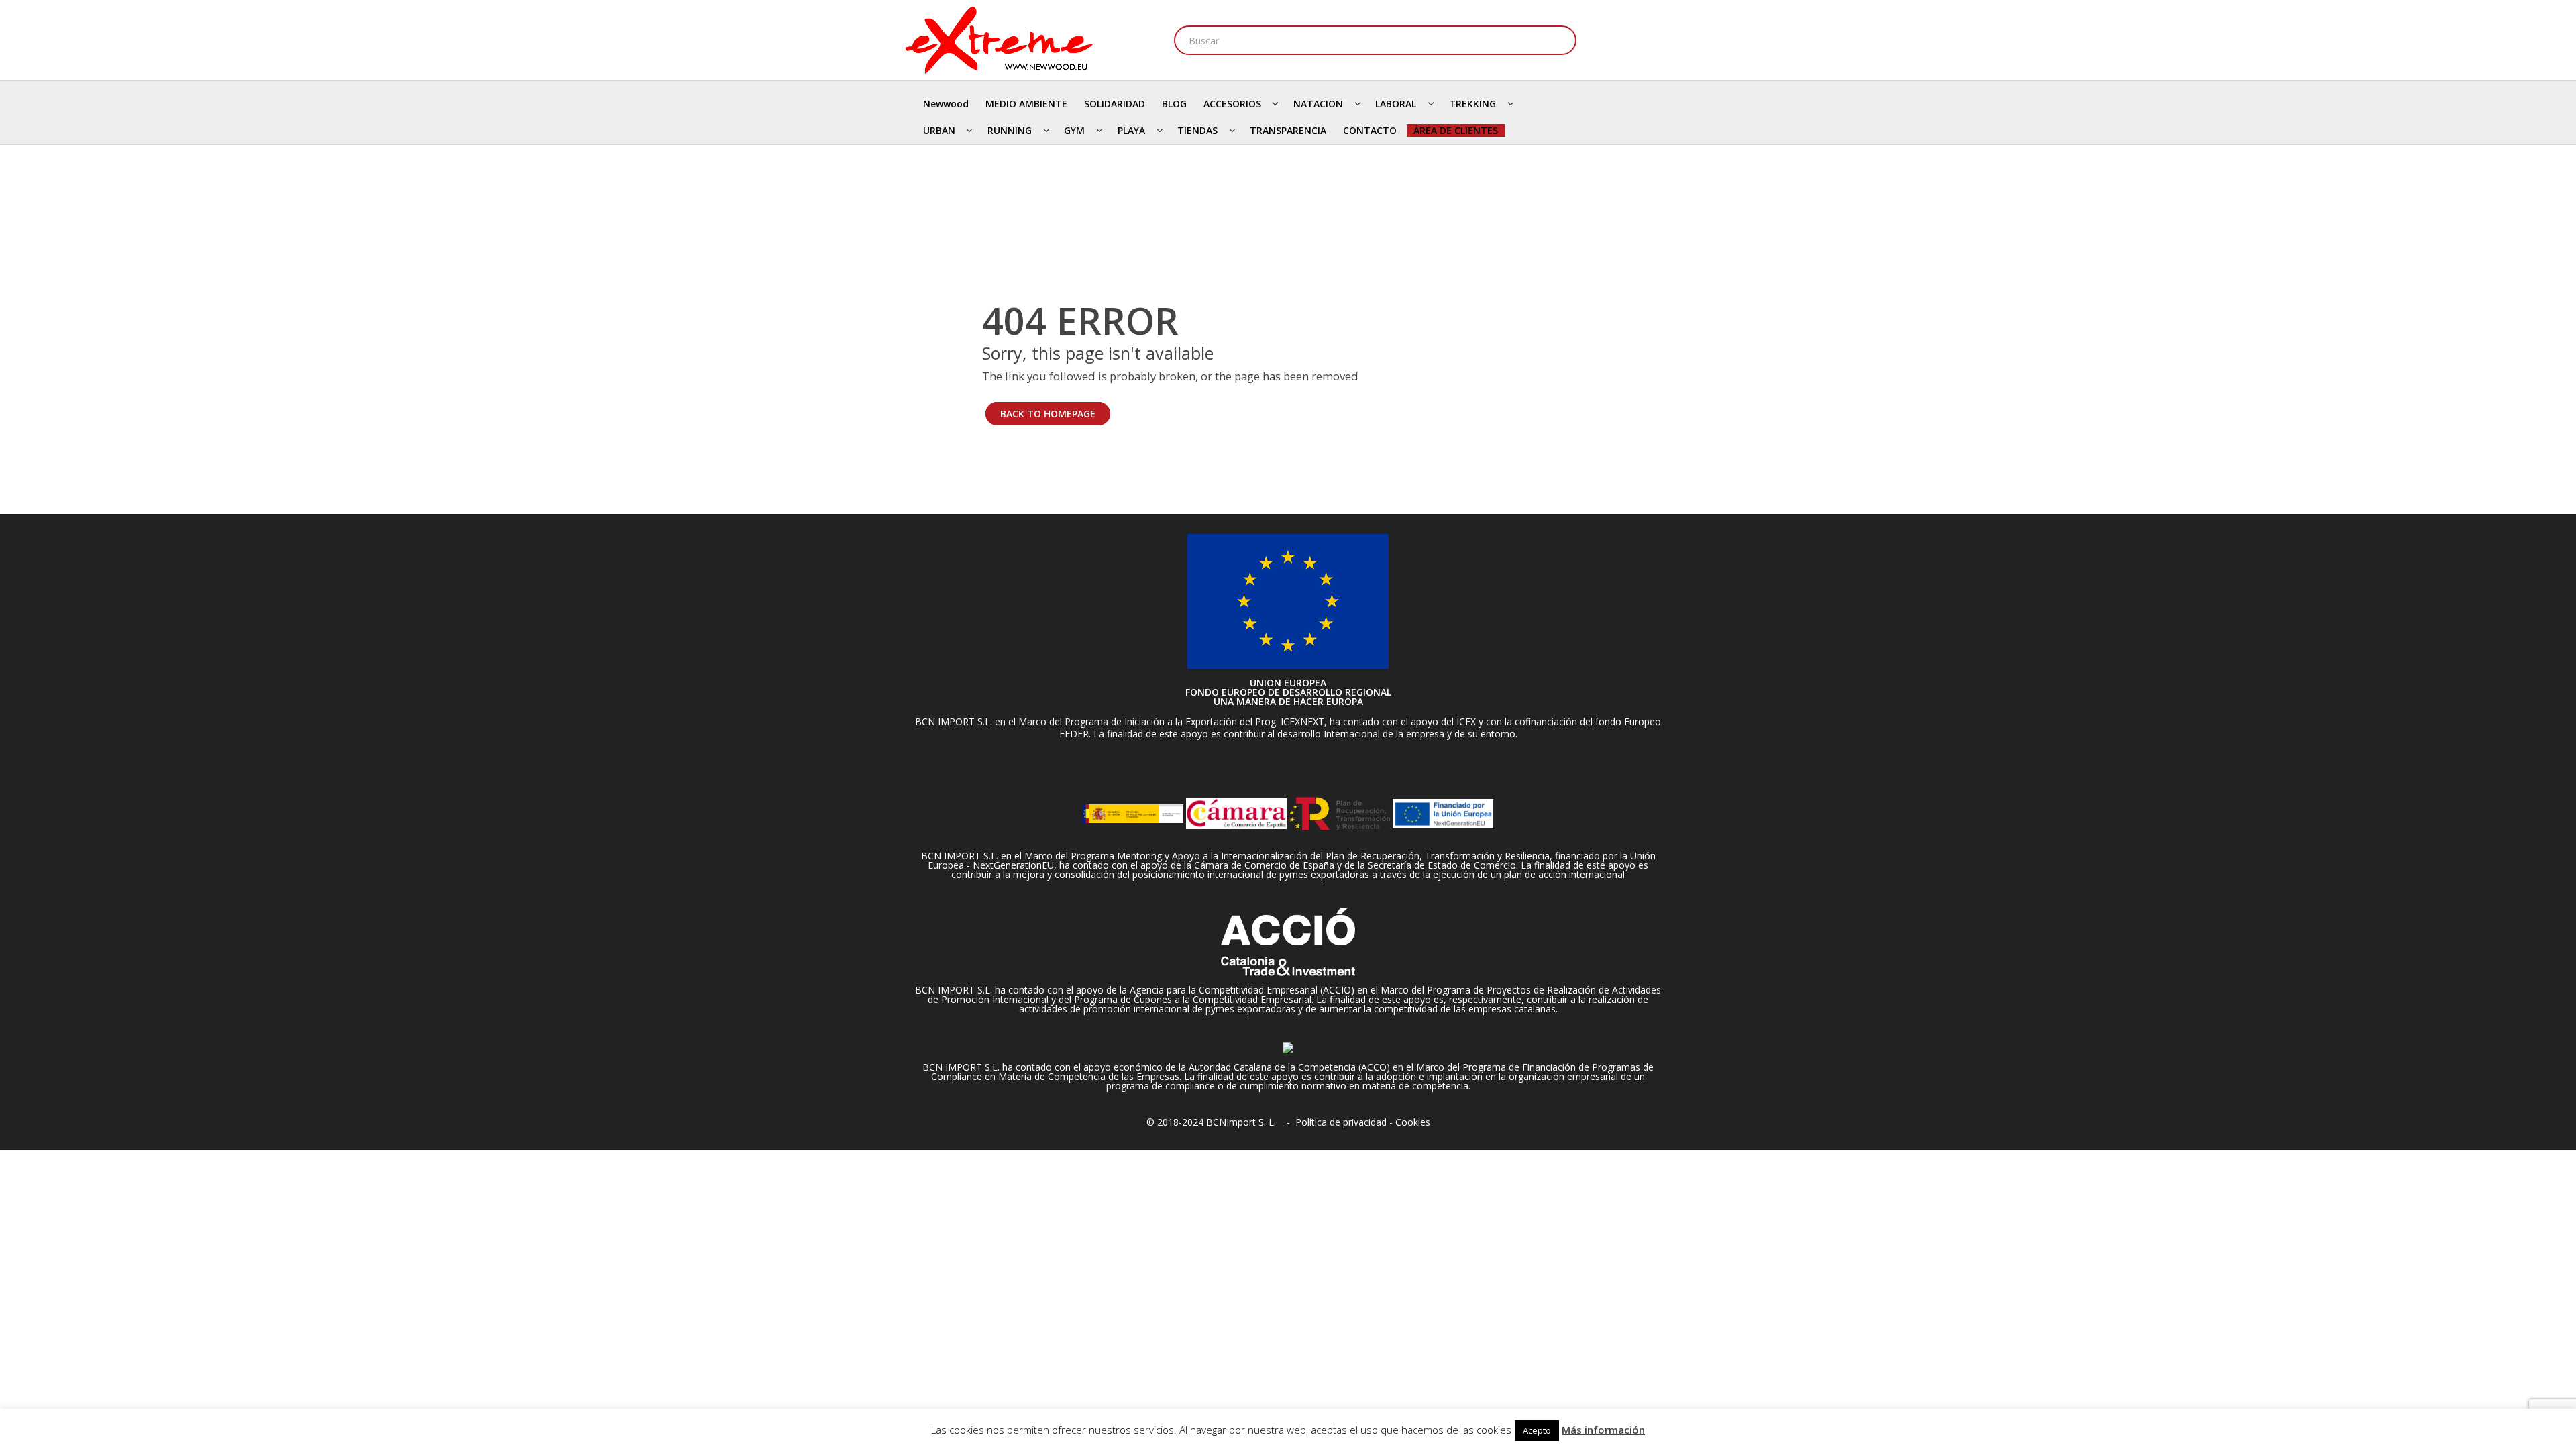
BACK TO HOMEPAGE (1048, 414)
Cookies (1413, 1122)
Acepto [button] (1537, 1430)
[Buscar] (1562, 40)
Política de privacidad (1341, 1122)
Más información (1603, 1430)
